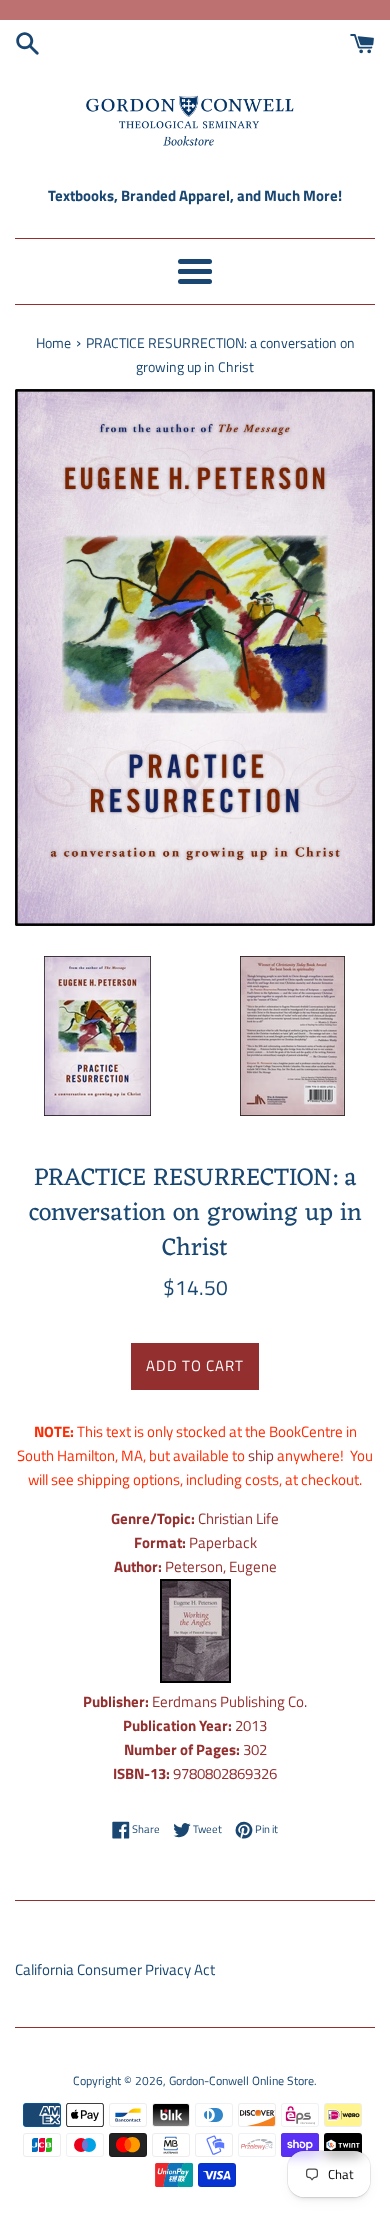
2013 (251, 1725)
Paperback (223, 1542)
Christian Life (238, 1518)
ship (261, 1455)
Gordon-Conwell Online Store (241, 2080)
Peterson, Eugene (221, 1566)
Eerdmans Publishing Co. (229, 1701)
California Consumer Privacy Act (115, 1969)
